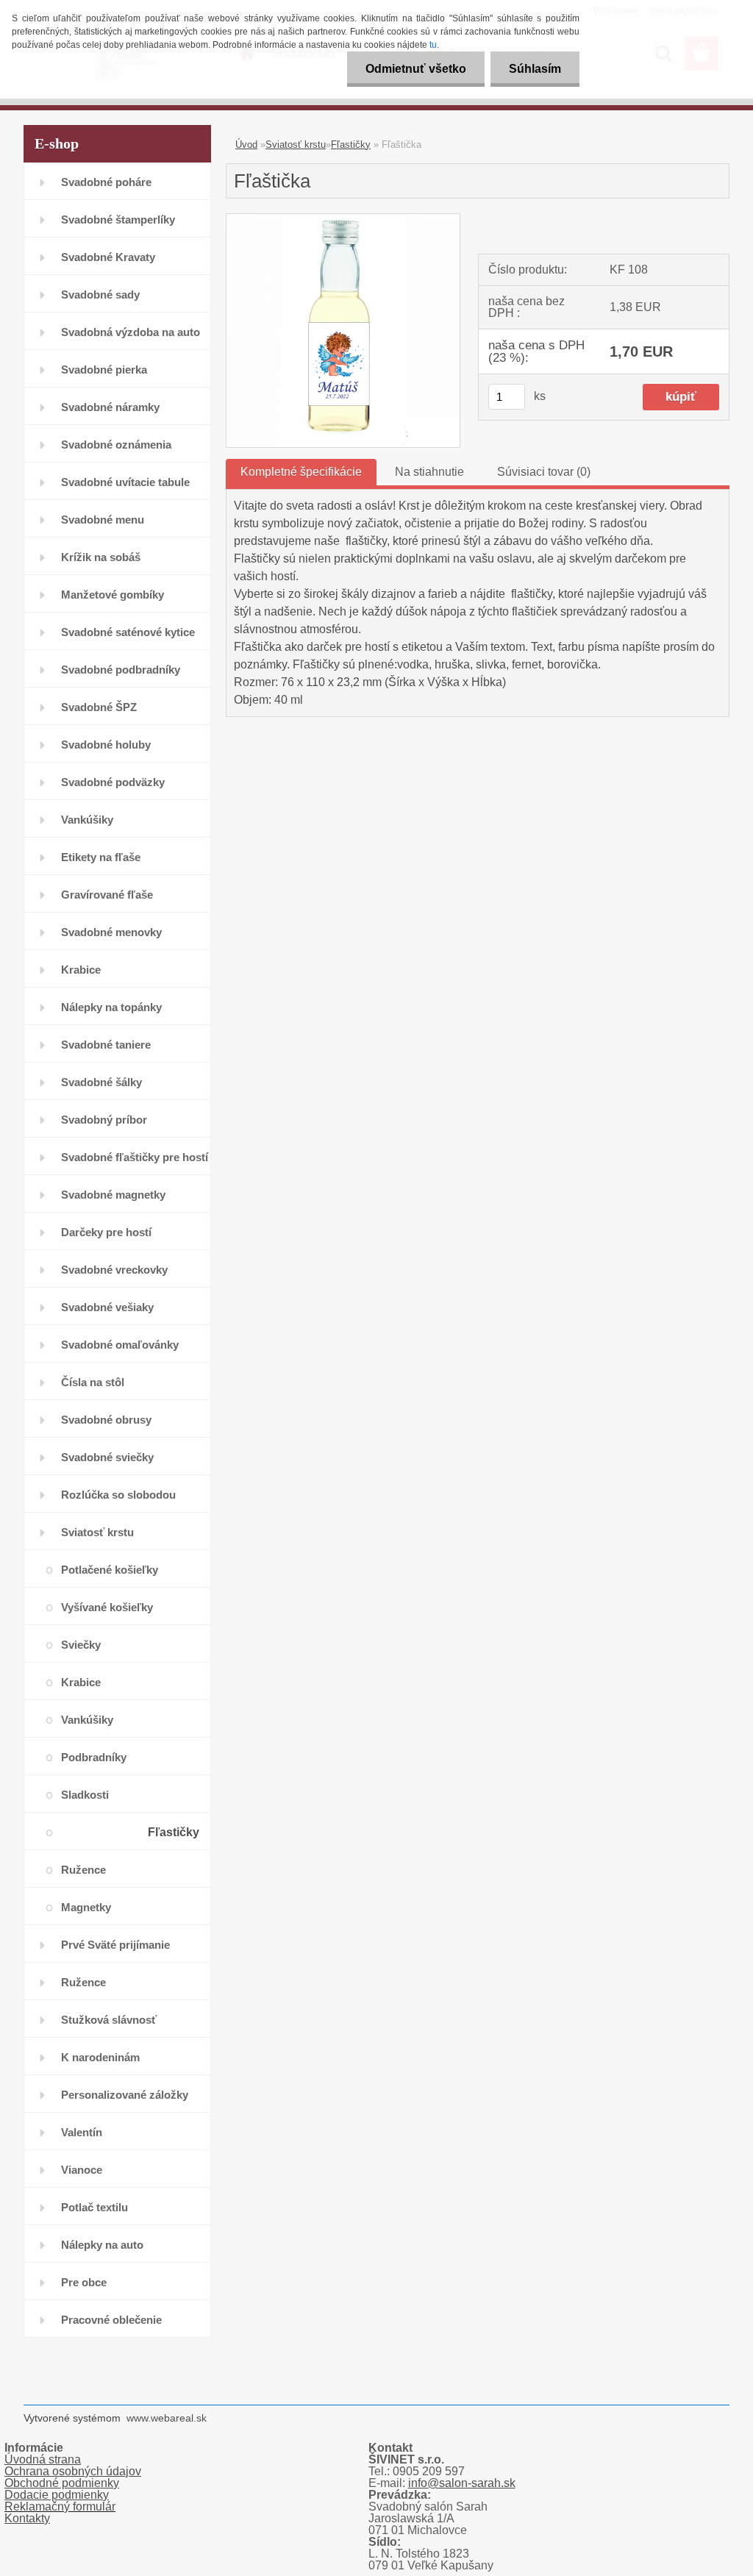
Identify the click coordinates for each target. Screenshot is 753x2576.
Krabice (81, 970)
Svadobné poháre (106, 182)
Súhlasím (535, 69)
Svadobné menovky (111, 932)
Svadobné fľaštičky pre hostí (135, 1157)
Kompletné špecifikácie (301, 472)
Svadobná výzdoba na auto (131, 332)
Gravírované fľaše (107, 895)
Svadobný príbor (104, 1120)
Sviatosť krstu (97, 1532)
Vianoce (82, 2170)
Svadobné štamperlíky (118, 220)
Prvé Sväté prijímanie (115, 1945)
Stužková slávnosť (109, 2020)
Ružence (83, 1870)
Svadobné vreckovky (114, 1270)
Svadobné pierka (104, 370)
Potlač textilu (94, 2207)
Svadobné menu (103, 520)
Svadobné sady (100, 295)
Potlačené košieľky (110, 1570)
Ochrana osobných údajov (73, 2471)
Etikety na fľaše (101, 857)
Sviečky (81, 1645)
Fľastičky (174, 1832)
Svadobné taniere (106, 1045)
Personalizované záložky (125, 2095)
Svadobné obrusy (106, 1420)
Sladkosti (85, 1795)
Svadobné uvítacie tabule (125, 482)
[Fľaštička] (343, 220)
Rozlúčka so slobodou (118, 1495)
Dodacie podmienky (57, 2495)
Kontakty (27, 2518)
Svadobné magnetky (113, 1195)
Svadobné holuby (106, 745)
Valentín (82, 2132)
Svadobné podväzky (113, 782)
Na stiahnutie (429, 472)
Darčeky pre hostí (106, 1232)
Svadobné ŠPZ (99, 707)
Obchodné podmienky (62, 2483)
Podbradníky (94, 1757)
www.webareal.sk (167, 2418)
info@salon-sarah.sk (462, 2483)
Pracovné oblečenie (111, 2320)
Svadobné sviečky (107, 1457)
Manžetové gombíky (113, 595)
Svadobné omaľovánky (120, 1345)
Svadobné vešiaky (107, 1307)
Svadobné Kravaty (108, 257)
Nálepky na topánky (111, 1007)
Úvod (246, 145)
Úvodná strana (43, 2459)
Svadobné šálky (101, 1082)
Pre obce (84, 2282)
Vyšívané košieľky (107, 1607)
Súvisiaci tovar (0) (544, 472)
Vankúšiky (87, 820)
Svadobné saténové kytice (128, 632)
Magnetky (86, 1907)
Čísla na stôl (93, 1382)
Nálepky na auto (102, 2245)
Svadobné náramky (110, 407)
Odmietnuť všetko (416, 69)
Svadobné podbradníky (121, 670)
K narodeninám (100, 2057)
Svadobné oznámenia (116, 445)
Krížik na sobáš (101, 557)
